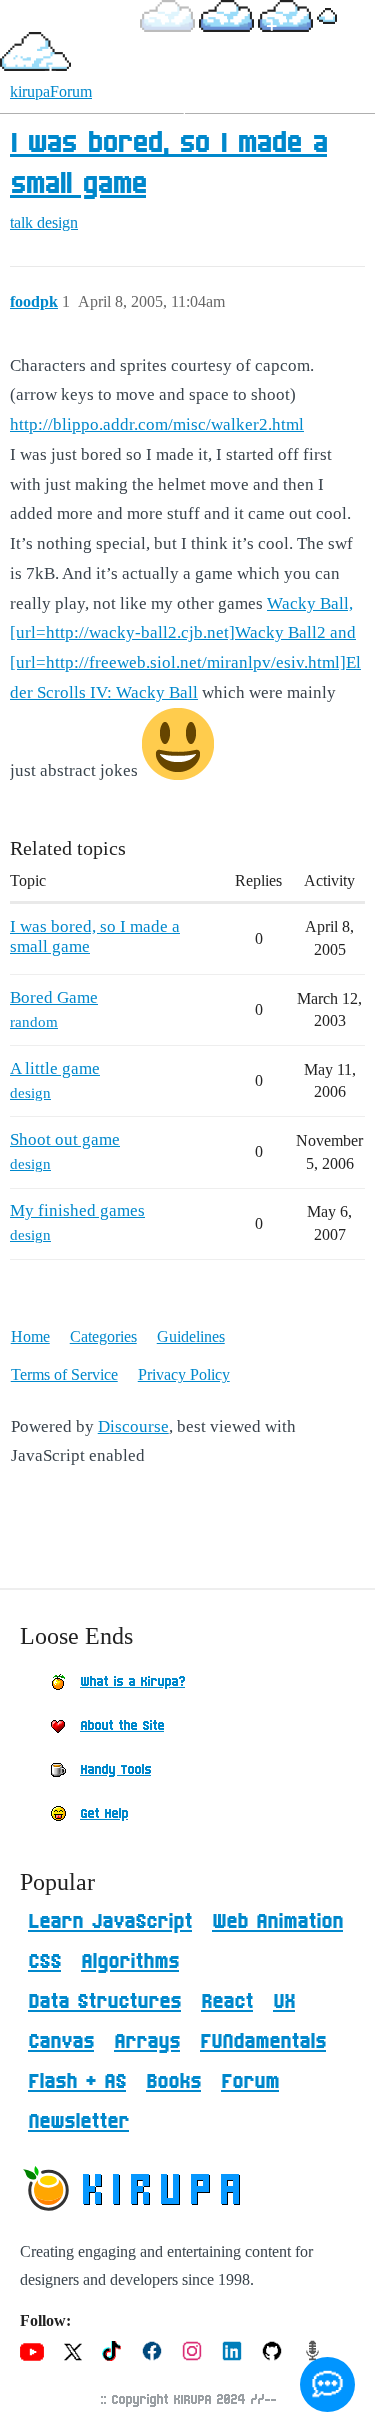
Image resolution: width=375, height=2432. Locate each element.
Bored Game (54, 997)
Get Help (104, 1814)
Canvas (61, 2042)
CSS (44, 1962)
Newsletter (78, 2122)
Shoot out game (65, 1139)
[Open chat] (327, 2384)
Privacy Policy (184, 1374)
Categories (103, 1336)
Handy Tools (115, 1770)
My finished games (77, 1210)
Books (173, 2082)
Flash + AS (77, 2082)
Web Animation (277, 1922)
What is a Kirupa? (132, 1682)
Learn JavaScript (110, 1922)
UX (284, 2002)
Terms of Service (64, 1374)
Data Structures (104, 2002)
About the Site (122, 1726)
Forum (250, 2082)
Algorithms (130, 1962)
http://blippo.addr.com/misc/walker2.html (157, 424)
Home (30, 1336)
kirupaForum (51, 91)
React (227, 2002)
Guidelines (191, 1336)
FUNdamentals (263, 2042)
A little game (55, 1068)
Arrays (147, 2042)
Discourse (133, 1426)
